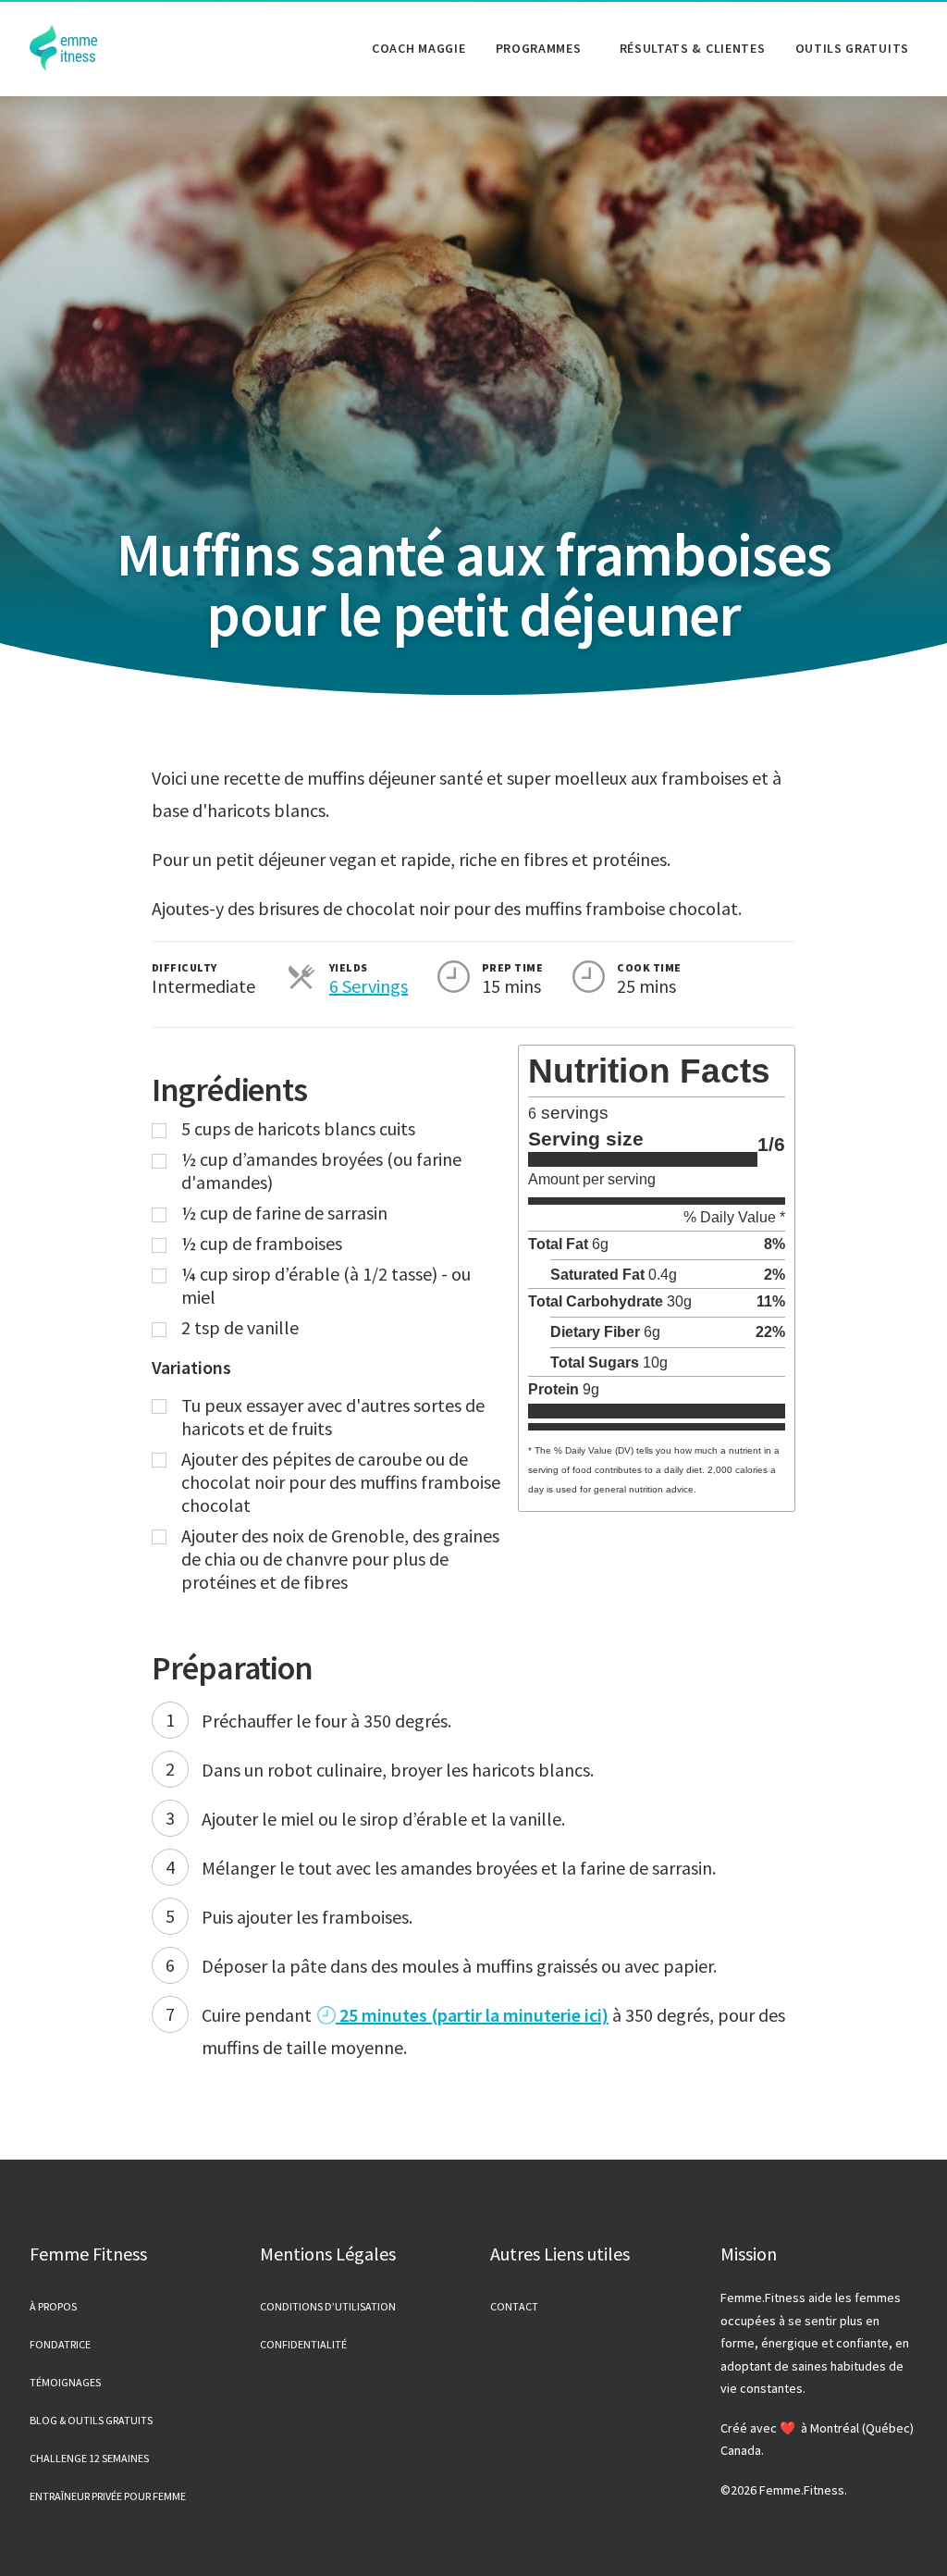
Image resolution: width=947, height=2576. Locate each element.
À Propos (53, 2306)
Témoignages (65, 2382)
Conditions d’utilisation (328, 2306)
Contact (514, 2306)
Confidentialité (303, 2344)
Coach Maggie (418, 48)
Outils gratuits (853, 48)
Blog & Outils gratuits (91, 2420)
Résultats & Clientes (693, 48)
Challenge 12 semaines (89, 2458)
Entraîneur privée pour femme (108, 2496)
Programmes (539, 48)
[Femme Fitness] (63, 48)
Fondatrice (60, 2344)
